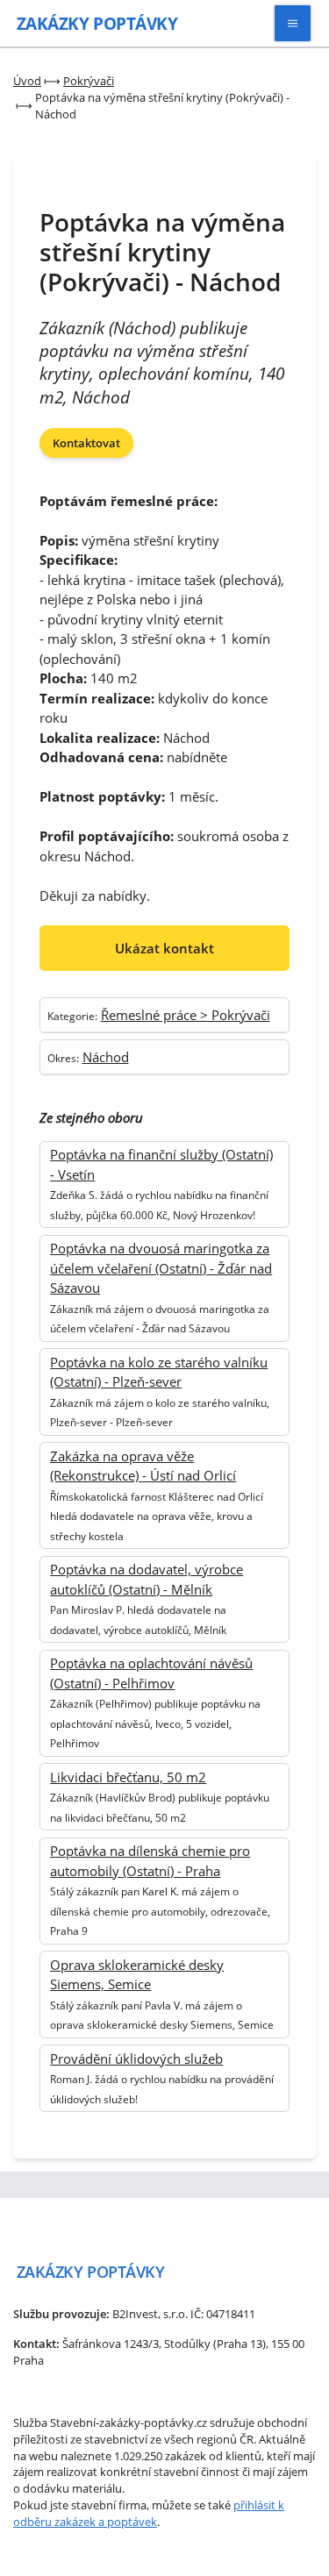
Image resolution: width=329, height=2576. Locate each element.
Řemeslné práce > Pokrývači (186, 1015)
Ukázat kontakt (164, 948)
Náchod (106, 1057)
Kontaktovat (86, 443)
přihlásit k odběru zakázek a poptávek (149, 2513)
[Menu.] (293, 23)
